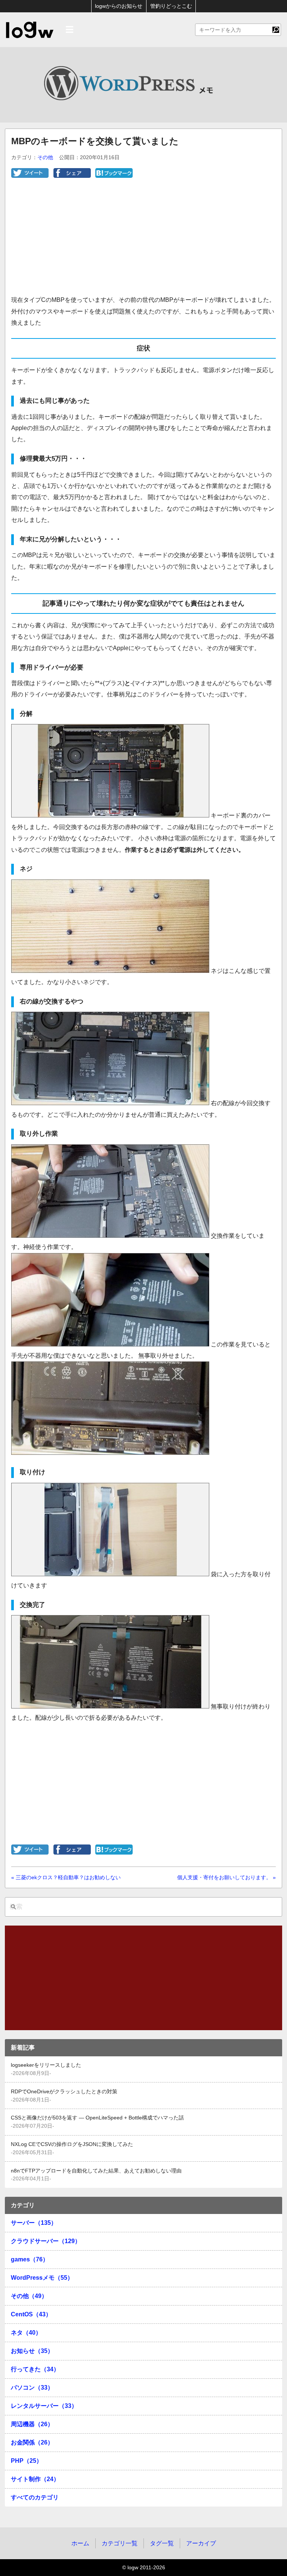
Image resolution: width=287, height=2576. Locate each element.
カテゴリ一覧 (120, 2543)
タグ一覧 (162, 2543)
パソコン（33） (32, 2388)
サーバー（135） (34, 2223)
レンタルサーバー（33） (44, 2406)
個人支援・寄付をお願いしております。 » (226, 1877)
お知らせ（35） (32, 2351)
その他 (45, 157)
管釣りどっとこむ (171, 6)
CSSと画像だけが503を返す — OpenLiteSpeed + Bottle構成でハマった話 (97, 2118)
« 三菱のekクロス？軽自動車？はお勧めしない (66, 1877)
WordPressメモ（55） (42, 2278)
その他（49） (29, 2296)
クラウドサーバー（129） (46, 2241)
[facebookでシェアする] (72, 176)
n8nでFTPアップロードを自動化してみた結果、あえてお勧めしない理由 (96, 2171)
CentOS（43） (31, 2314)
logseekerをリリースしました (46, 2065)
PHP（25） (27, 2461)
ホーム (80, 2543)
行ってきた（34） (35, 2369)
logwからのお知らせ (119, 6)
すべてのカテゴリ (35, 2497)
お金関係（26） (32, 2442)
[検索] (276, 30)
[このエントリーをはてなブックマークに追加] (114, 176)
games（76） (30, 2259)
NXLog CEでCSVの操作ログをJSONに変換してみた (72, 2144)
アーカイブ (201, 2543)
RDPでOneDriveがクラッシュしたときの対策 (64, 2092)
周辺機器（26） (32, 2424)
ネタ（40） (26, 2333)
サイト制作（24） (35, 2479)
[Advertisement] (143, 242)
